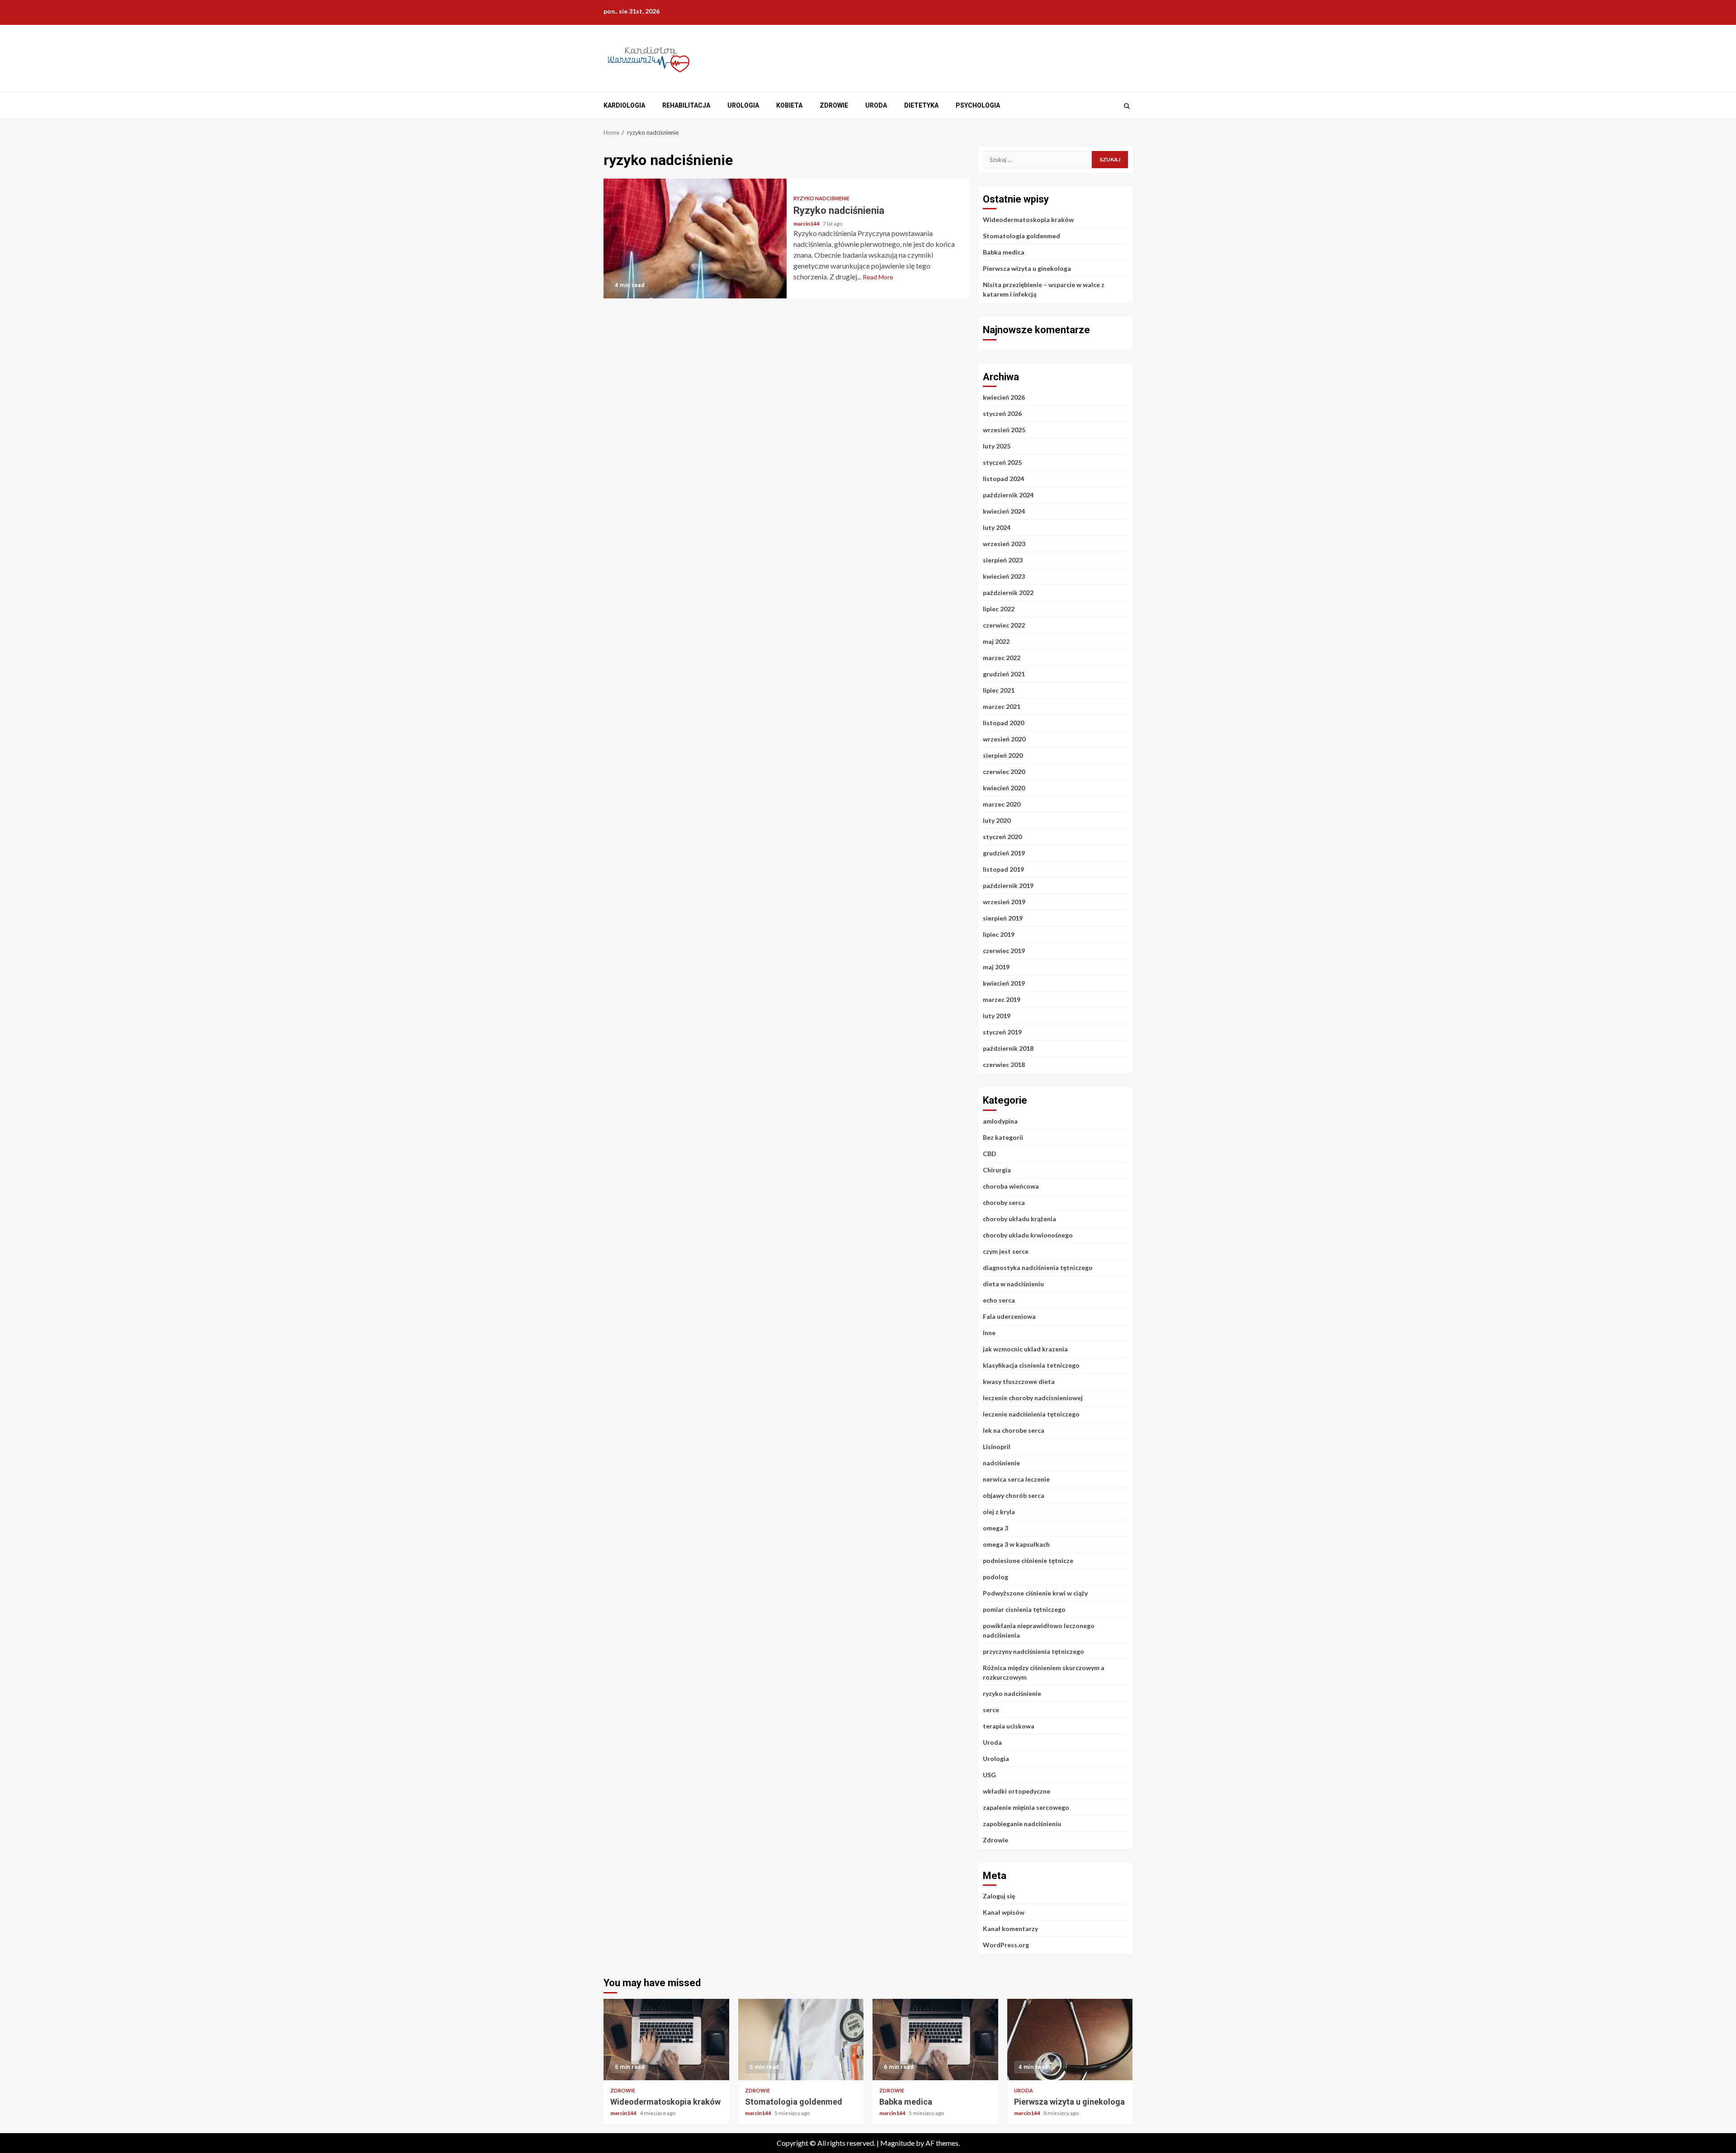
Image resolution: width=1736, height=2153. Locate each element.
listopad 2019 (1003, 869)
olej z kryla (999, 1512)
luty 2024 (997, 527)
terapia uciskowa (1009, 1726)
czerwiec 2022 (1004, 625)
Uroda (876, 105)
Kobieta (789, 105)
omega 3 (995, 1528)
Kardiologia (624, 105)
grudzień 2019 (1004, 853)
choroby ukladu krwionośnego (1028, 1235)
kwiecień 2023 (1004, 576)
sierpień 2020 (1003, 755)
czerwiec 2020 (1004, 772)
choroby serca (1004, 1202)
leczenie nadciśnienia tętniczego (1031, 1414)
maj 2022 (996, 641)
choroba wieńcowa (1011, 1186)
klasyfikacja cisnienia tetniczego (1031, 1365)
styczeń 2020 (1002, 837)
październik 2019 (1008, 885)
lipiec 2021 (999, 690)
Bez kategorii (1003, 1137)
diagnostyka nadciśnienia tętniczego (1038, 1268)
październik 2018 (1008, 1048)
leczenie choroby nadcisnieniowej (1033, 1398)
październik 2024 (1008, 495)
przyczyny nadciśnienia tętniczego (1033, 1651)
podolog (995, 1577)
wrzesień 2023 (1004, 544)
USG (989, 1775)
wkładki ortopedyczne (1017, 1791)
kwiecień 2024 (1004, 511)
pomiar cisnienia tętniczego (1024, 1609)
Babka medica (1004, 252)
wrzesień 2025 (1004, 430)
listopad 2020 (1003, 723)
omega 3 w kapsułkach (1016, 1544)
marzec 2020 (1002, 804)
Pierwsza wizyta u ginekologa (1027, 268)
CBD (990, 1154)
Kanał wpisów (1004, 1912)
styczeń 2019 (1002, 1032)
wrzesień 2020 (1004, 739)
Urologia (743, 105)
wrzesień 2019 (1004, 902)
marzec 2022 (1002, 658)
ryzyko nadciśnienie (821, 198)
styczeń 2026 (1002, 413)
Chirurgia (997, 1170)
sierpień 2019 (1003, 918)
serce (991, 1710)
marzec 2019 (1002, 999)
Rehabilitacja (686, 105)
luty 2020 (997, 820)
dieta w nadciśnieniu (1013, 1284)
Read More (878, 277)
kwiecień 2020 (1004, 788)
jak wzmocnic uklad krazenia (1025, 1349)
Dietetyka (921, 105)
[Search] (1127, 106)
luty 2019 (997, 1016)
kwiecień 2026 (1004, 397)
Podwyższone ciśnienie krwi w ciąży (1035, 1593)
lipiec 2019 (999, 934)
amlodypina (1000, 1121)
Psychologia (978, 105)
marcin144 (807, 224)
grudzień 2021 (1004, 674)
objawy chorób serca (1014, 1495)
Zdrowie (834, 105)
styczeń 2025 (1002, 462)
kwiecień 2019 (1004, 983)
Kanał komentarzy (1010, 1929)
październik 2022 (1008, 593)
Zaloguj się (999, 1896)
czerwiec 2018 (1004, 1065)
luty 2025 (997, 446)
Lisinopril (997, 1447)
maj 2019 (996, 967)
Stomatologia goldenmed (1021, 236)
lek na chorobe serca (1014, 1430)
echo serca (999, 1300)
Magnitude (897, 2143)
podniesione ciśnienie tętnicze (1028, 1560)
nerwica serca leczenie (1016, 1479)
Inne (989, 1333)
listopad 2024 (1003, 479)
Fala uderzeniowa (1009, 1316)
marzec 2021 (1002, 706)
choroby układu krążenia (1019, 1219)
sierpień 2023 (1003, 560)
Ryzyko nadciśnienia (695, 238)
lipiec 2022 (999, 609)
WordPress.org (1006, 1945)
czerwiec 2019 (1004, 951)
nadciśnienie (1001, 1463)
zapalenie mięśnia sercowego (1026, 1807)
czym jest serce (1006, 1251)
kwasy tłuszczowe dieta (1019, 1381)
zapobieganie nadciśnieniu (1022, 1824)
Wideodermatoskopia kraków (1028, 220)
